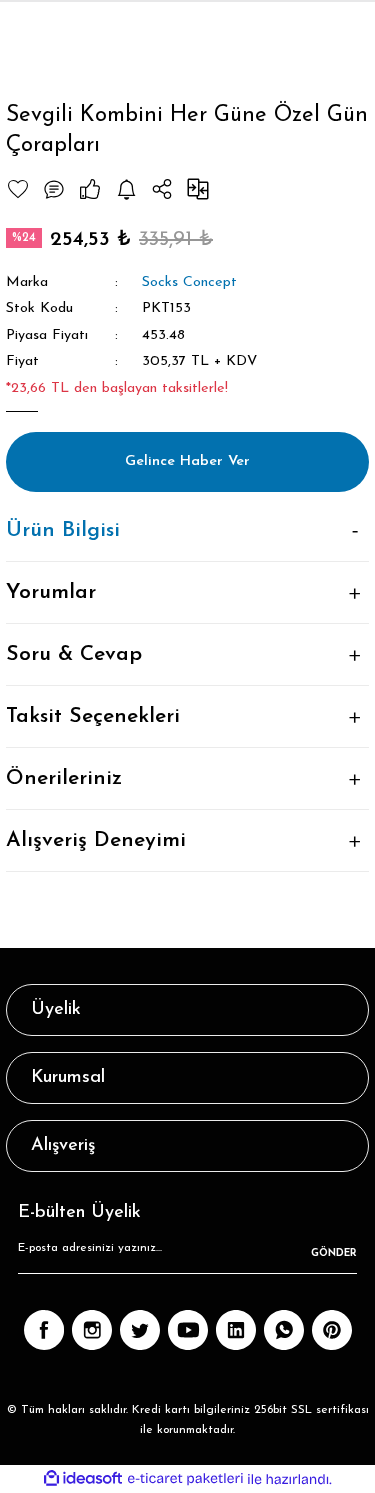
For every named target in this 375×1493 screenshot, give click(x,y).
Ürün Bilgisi (63, 530)
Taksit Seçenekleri (93, 716)
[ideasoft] (83, 1479)
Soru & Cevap (74, 654)
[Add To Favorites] (18, 189)
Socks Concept (189, 282)
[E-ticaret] (185, 1478)
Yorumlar (51, 592)
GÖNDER (334, 1253)
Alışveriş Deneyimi (96, 840)
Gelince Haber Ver (187, 461)
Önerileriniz (64, 778)
